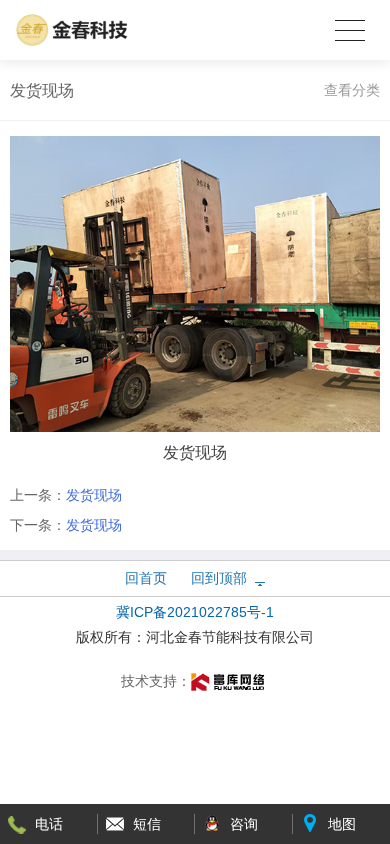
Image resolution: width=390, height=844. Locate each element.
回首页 (146, 578)
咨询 (244, 824)
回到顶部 (219, 578)
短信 (147, 824)
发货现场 (94, 495)
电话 (49, 824)
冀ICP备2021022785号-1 (195, 612)
